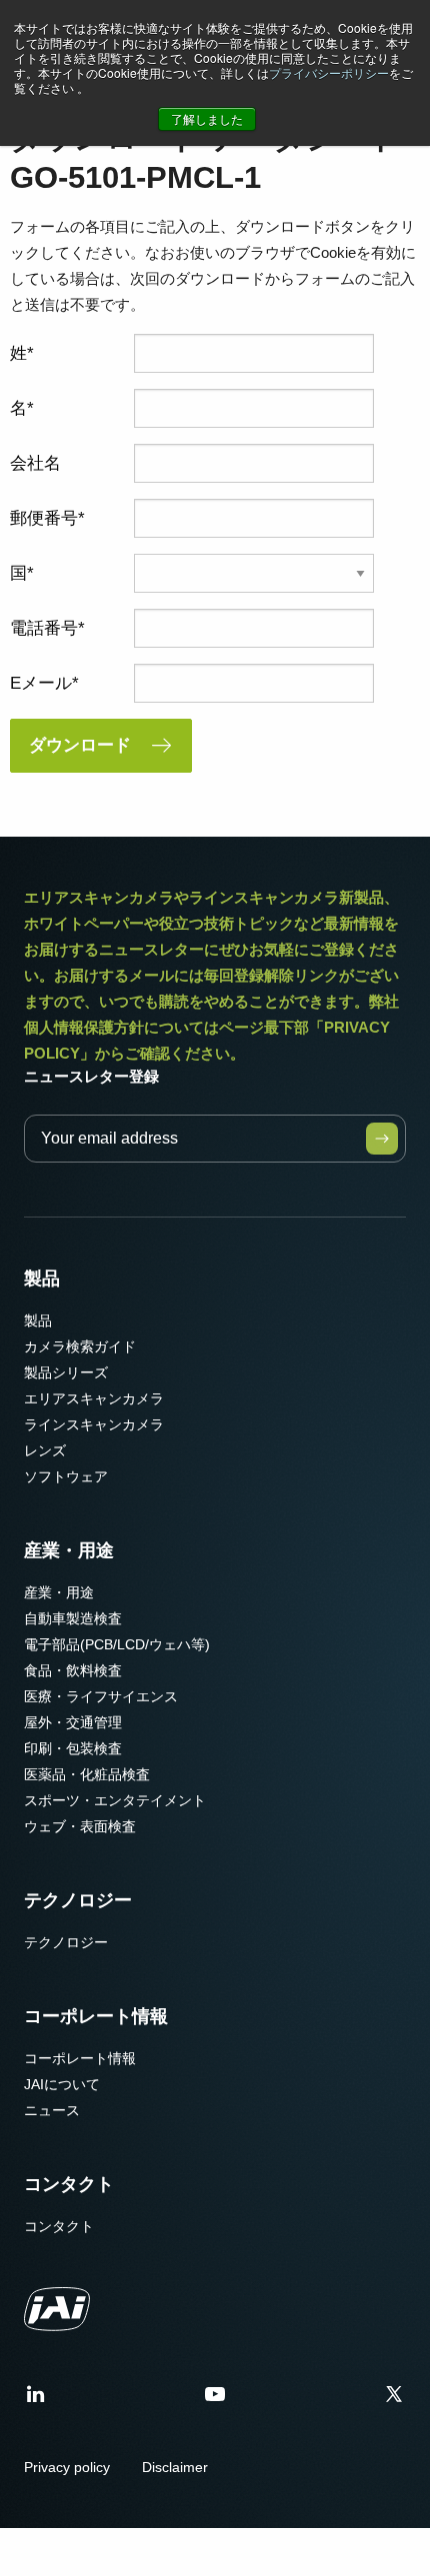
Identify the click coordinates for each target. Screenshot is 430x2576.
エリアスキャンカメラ (94, 1398)
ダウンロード (80, 745)
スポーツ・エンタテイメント (115, 1800)
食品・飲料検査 (73, 1670)
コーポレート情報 (96, 2016)
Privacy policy (67, 2467)
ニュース (52, 2110)
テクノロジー (78, 1900)
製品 (42, 1279)
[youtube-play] (215, 2401)
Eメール (41, 683)
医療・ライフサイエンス (101, 1696)
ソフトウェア (66, 1476)
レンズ (45, 1450)
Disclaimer (175, 2467)
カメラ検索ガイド (80, 1346)
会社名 (35, 463)
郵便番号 (44, 518)
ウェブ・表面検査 (80, 1826)
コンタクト (69, 2184)
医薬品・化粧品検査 (87, 1774)
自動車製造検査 (73, 1618)
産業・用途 (69, 1550)
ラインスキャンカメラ (94, 1424)
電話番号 (44, 628)
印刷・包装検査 (73, 1748)
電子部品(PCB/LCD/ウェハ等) (117, 1644)
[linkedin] (36, 2401)
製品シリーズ (66, 1372)
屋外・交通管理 (73, 1722)
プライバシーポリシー (329, 72)
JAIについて (62, 2084)
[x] (394, 2401)
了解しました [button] (207, 118)
